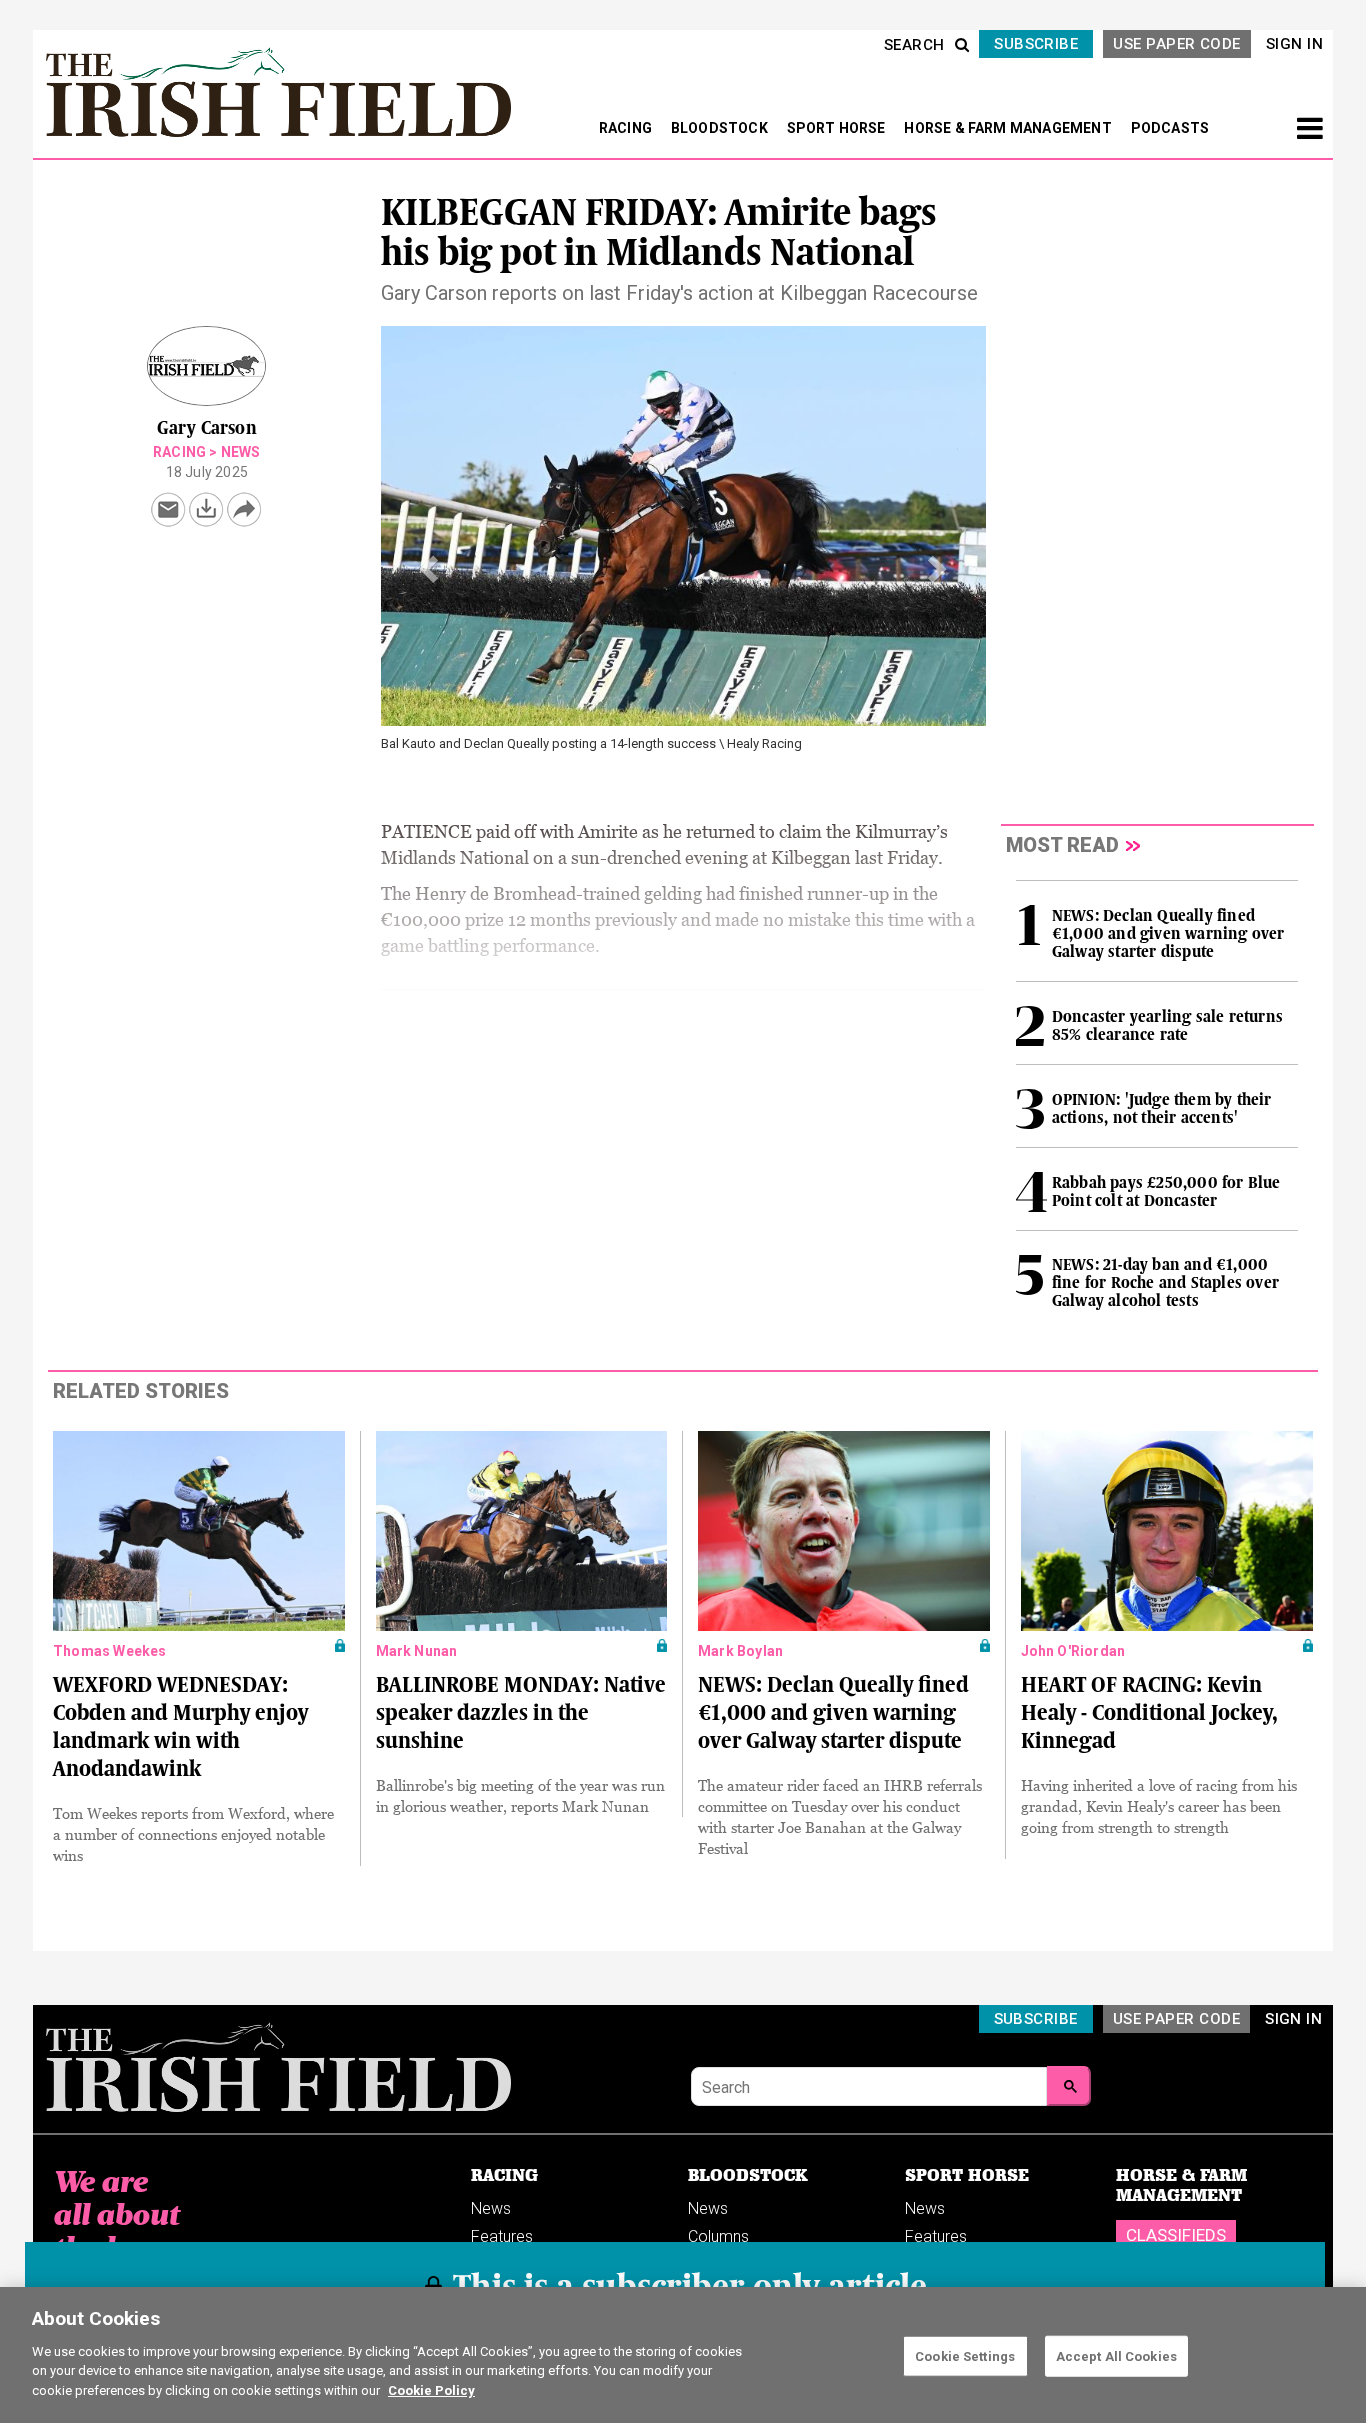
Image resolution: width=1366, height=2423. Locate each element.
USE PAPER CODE (1176, 44)
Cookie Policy (431, 2389)
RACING (627, 128)
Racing (179, 452)
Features (502, 2236)
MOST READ (1062, 845)
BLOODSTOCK (721, 128)
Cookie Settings (965, 2355)
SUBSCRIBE (1036, 44)
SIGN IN (1294, 44)
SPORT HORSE (838, 128)
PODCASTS (1170, 128)
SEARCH (914, 45)
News (241, 452)
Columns (718, 2236)
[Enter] (1069, 2086)
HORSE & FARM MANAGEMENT (1009, 128)
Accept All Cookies (1116, 2355)
